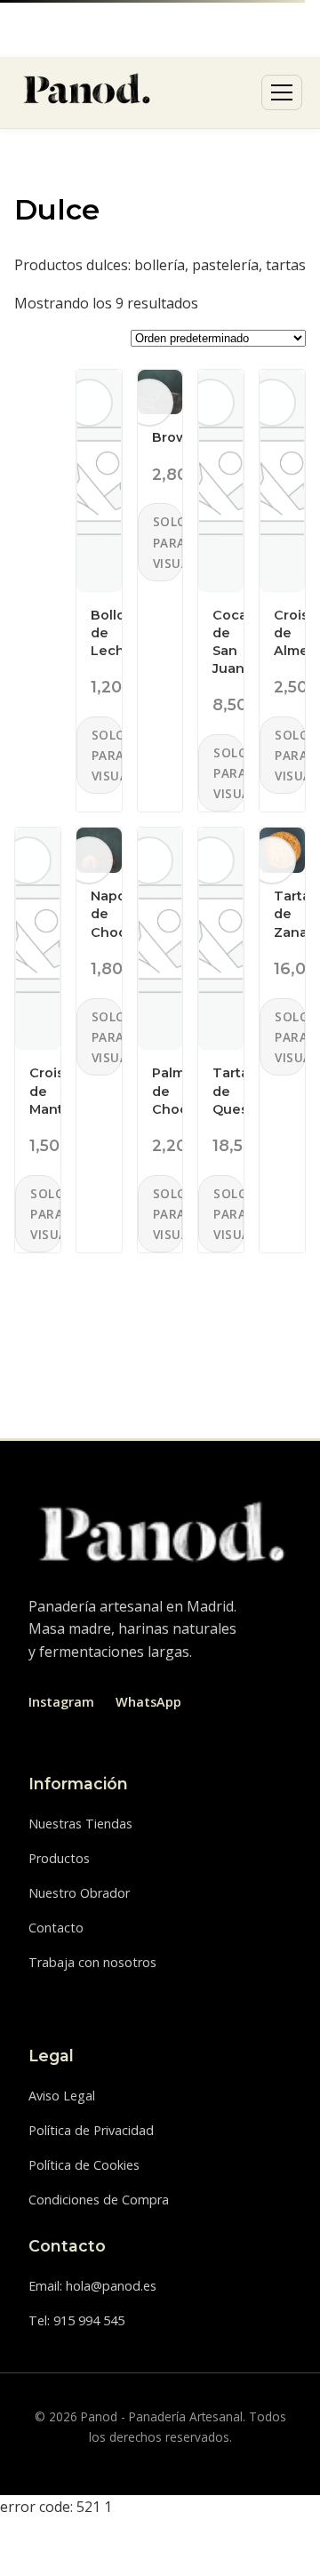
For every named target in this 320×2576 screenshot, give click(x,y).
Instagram (61, 1702)
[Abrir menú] (282, 92)
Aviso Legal (62, 2096)
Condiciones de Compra (99, 2200)
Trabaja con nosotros (92, 1962)
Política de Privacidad (91, 2130)
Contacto (56, 1928)
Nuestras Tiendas (80, 1824)
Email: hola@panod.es (92, 2286)
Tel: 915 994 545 (76, 2320)
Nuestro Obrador (79, 1893)
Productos (59, 1858)
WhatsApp (148, 1702)
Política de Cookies (84, 2165)
